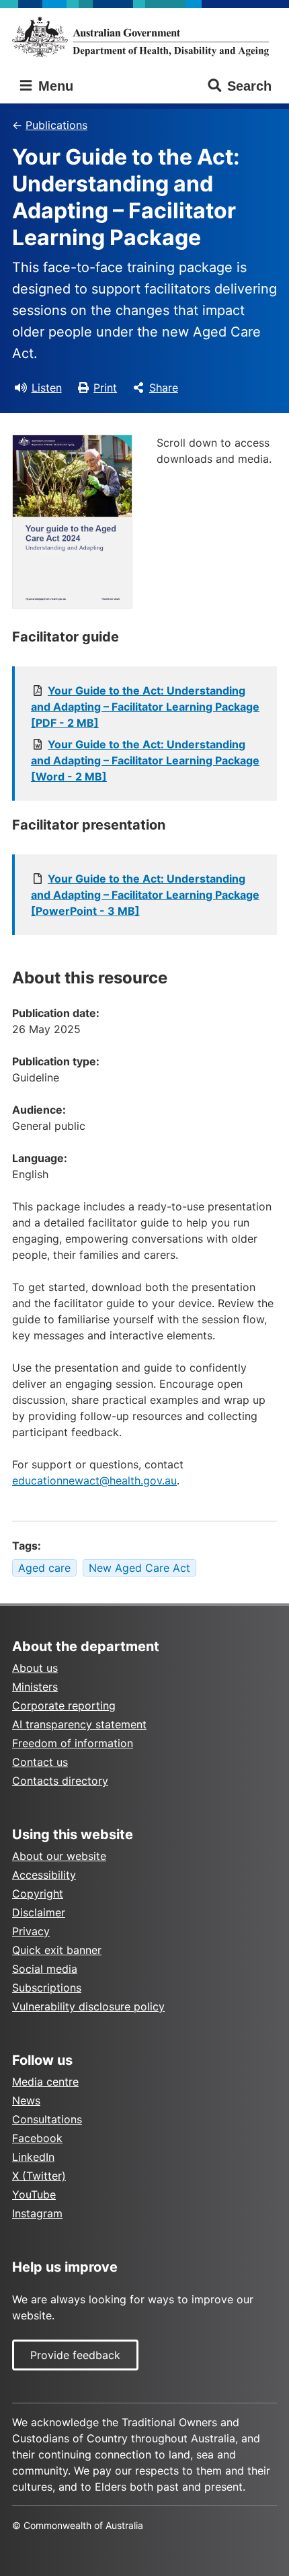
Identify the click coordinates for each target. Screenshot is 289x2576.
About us (35, 1668)
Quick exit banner (57, 1950)
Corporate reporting (64, 1705)
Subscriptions (47, 1988)
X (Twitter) (39, 2176)
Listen (47, 388)
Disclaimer (39, 1912)
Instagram (37, 2213)
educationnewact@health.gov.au (94, 1480)
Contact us (40, 1762)
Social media (45, 1969)
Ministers (35, 1687)
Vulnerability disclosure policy (88, 2006)
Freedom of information (73, 1743)
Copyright (38, 1894)
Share (164, 388)
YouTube (34, 2194)
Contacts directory (60, 1781)
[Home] (144, 37)
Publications (56, 125)
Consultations (47, 2119)
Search (249, 86)
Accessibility (44, 1875)
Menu (54, 86)
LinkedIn (33, 2157)
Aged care (44, 1568)
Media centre (45, 2082)
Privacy (31, 1931)
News (26, 2100)
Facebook (37, 2138)
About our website (59, 1856)
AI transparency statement (79, 1724)
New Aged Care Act (139, 1568)
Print (105, 388)
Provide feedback (75, 2355)
